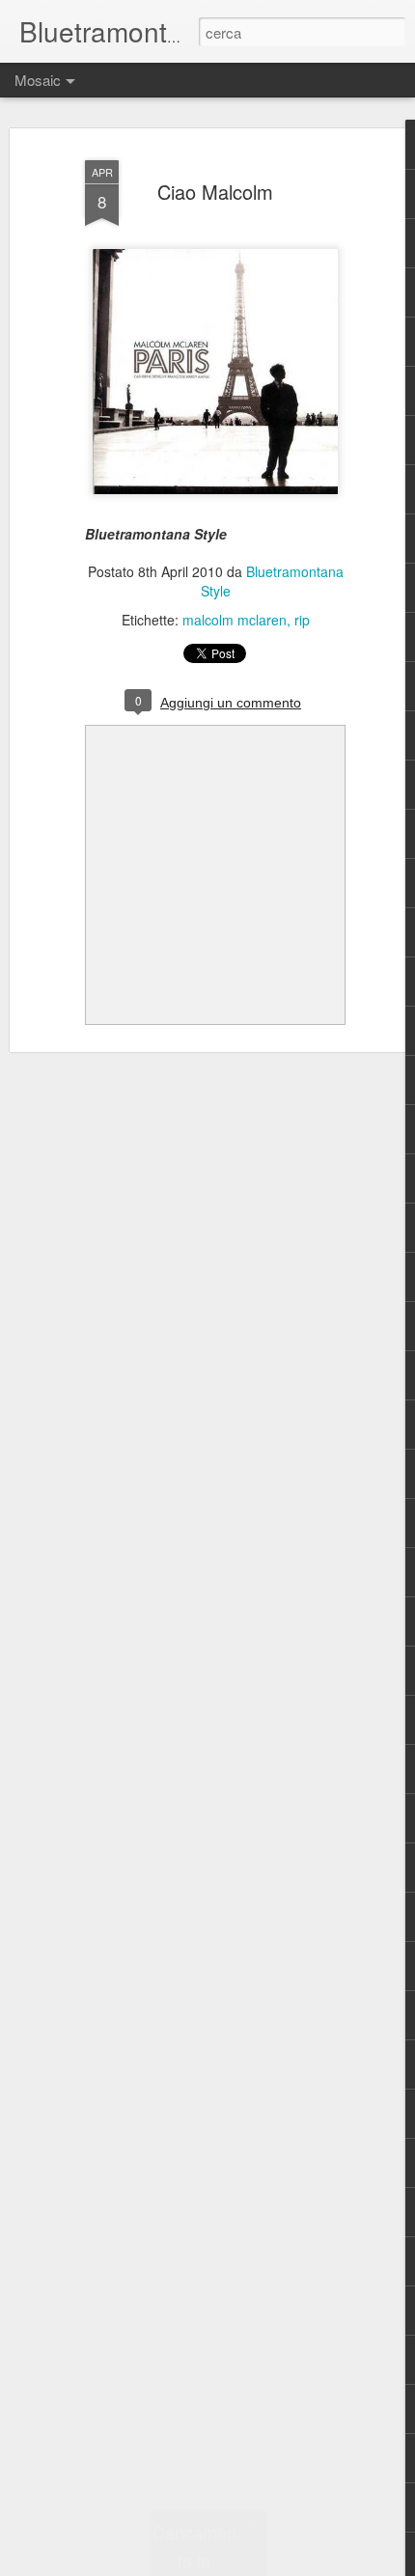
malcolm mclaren (235, 620)
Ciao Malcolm (215, 192)
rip (302, 620)
